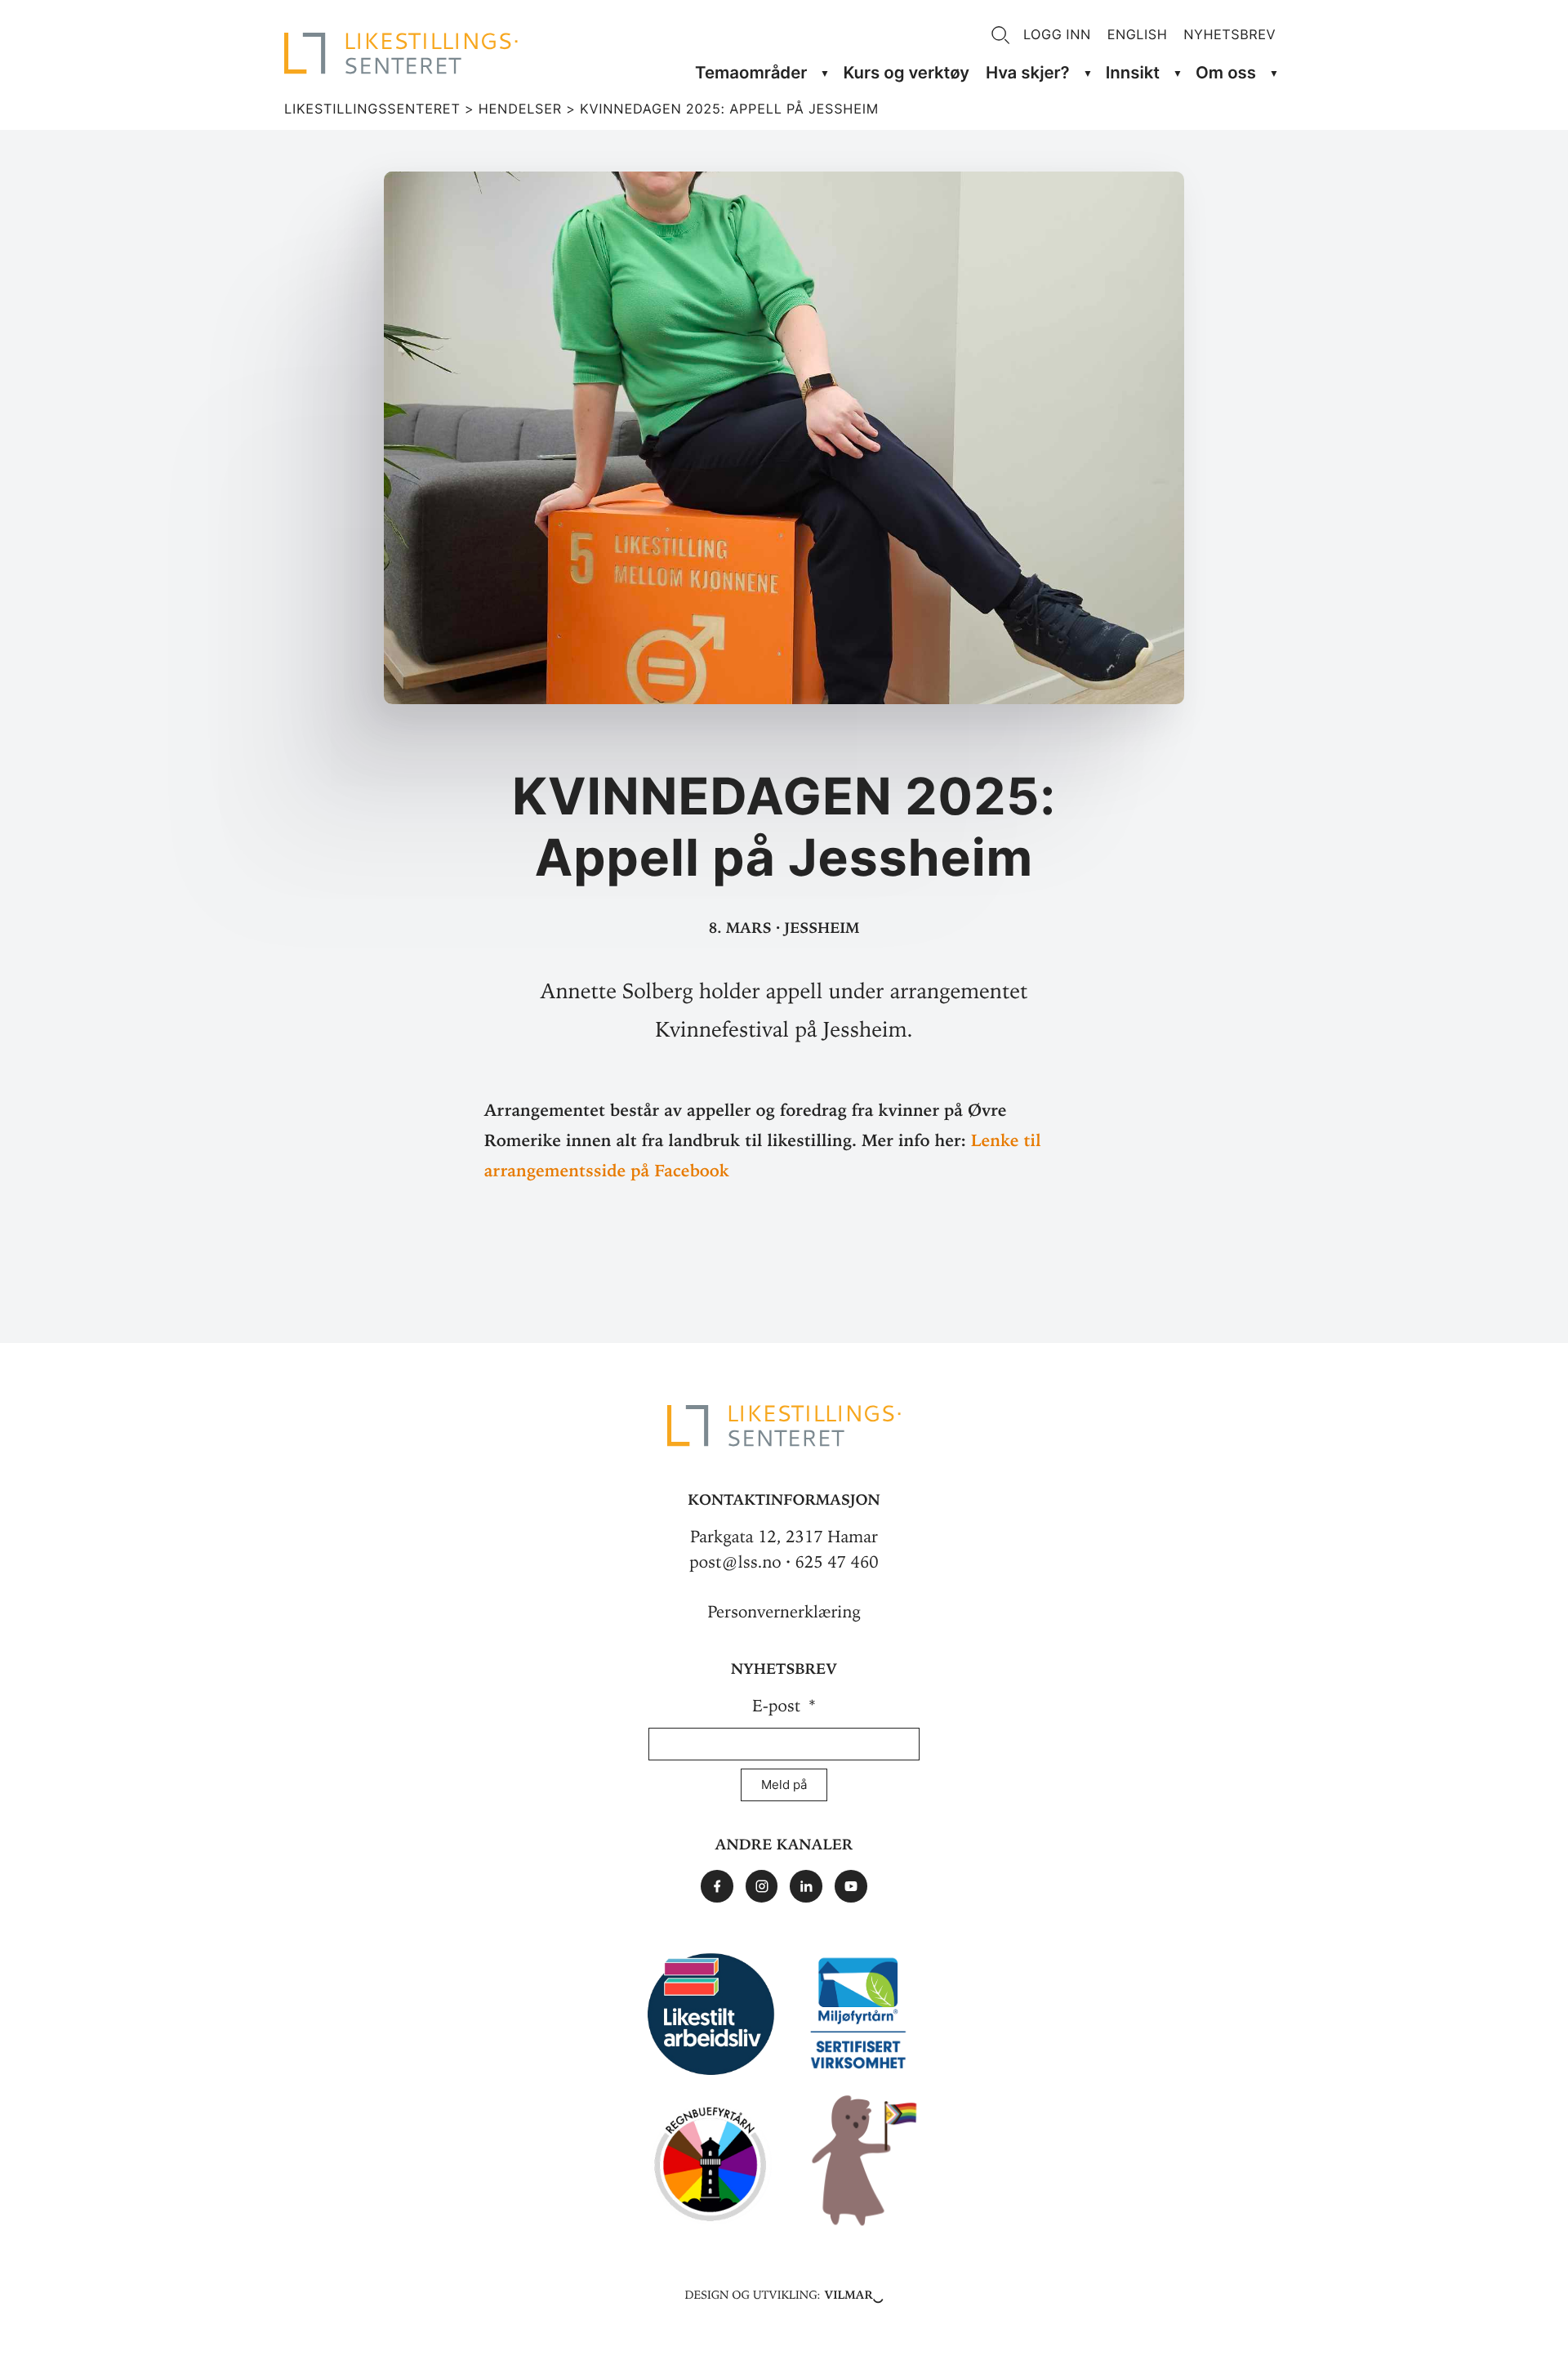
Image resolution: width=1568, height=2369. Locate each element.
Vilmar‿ (854, 2293)
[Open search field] (1000, 35)
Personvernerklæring (784, 1612)
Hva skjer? (1028, 72)
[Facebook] (717, 1886)
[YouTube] (851, 1886)
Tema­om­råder (751, 72)
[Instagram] (762, 1886)
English (1138, 34)
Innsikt (1133, 72)
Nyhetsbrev (1229, 34)
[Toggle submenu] (825, 73)
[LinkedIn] (806, 1886)
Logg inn (1057, 34)
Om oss (1226, 72)
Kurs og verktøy (906, 72)
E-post (779, 1706)
